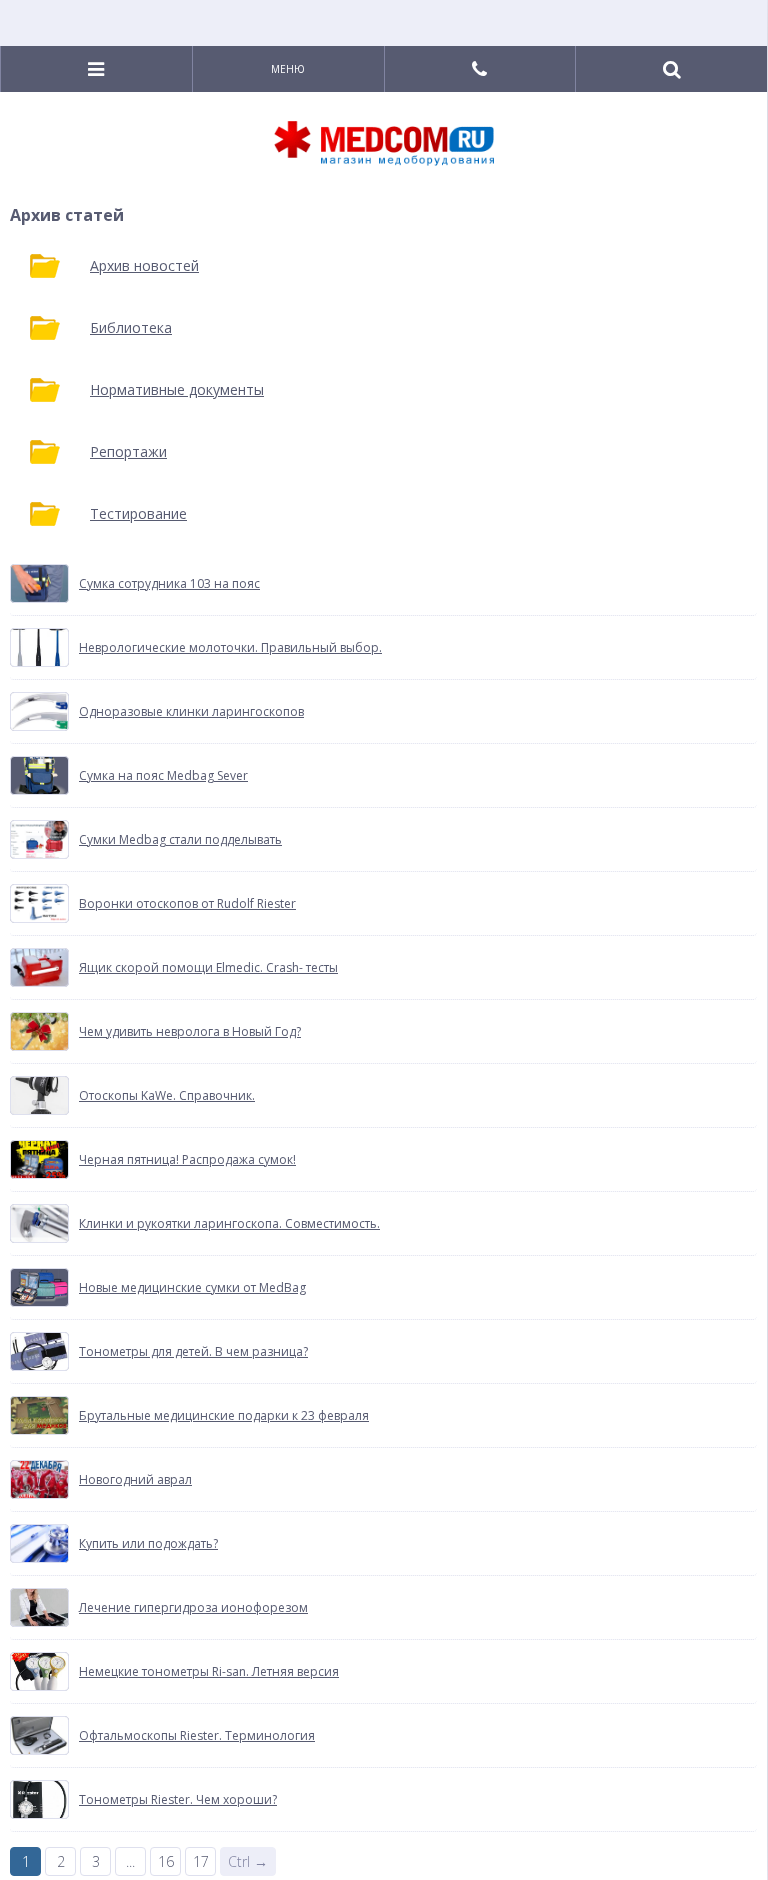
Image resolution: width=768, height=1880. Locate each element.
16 (166, 1861)
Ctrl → (248, 1861)
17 (201, 1861)
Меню (288, 69)
